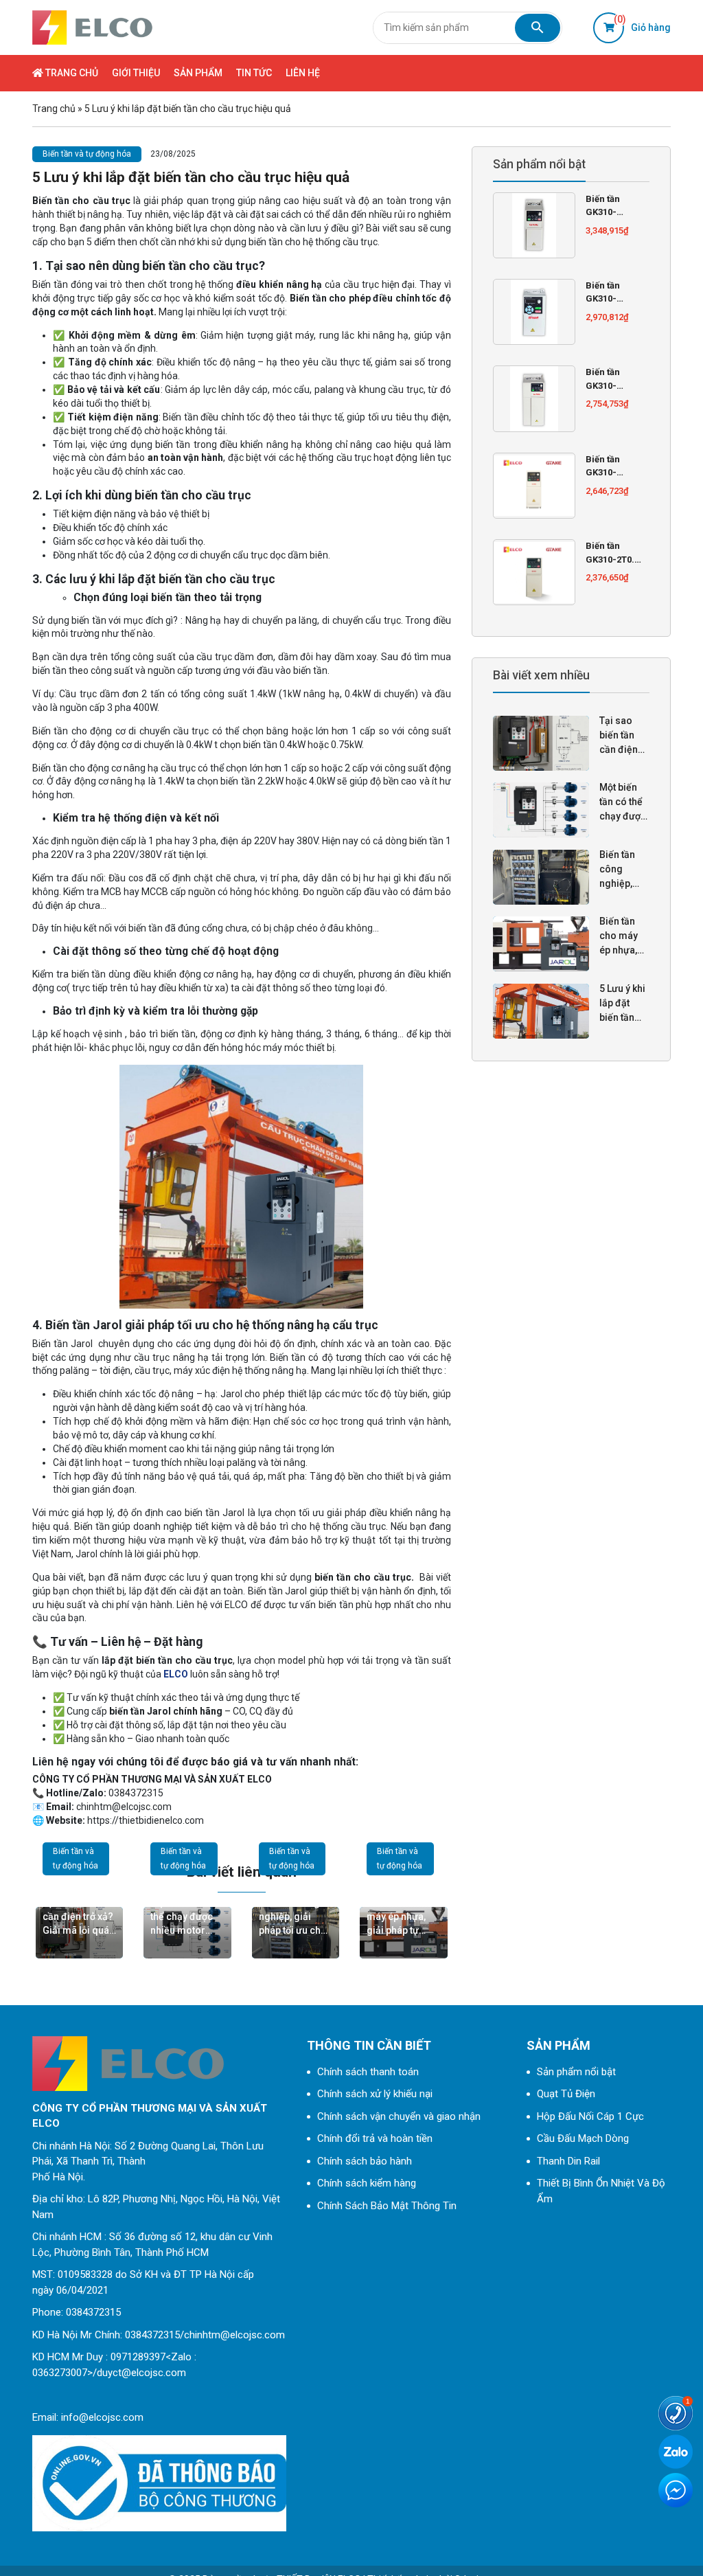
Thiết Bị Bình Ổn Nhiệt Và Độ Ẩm (601, 2191)
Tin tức (254, 73)
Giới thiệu (136, 73)
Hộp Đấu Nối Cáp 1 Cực (590, 2116)
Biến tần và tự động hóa (87, 154)
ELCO (176, 1674)
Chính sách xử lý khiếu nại (375, 2094)
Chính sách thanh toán (368, 2072)
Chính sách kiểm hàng (367, 2183)
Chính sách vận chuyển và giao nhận (399, 2116)
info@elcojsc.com (102, 2417)
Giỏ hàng (642, 23)
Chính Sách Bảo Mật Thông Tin (387, 2206)
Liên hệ (303, 73)
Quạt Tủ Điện (566, 2094)
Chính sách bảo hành (365, 2161)
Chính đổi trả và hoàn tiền (375, 2138)
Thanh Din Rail (568, 2161)
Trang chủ (71, 73)
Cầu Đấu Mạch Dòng (583, 2138)
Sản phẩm (198, 73)
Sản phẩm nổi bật (576, 2072)
